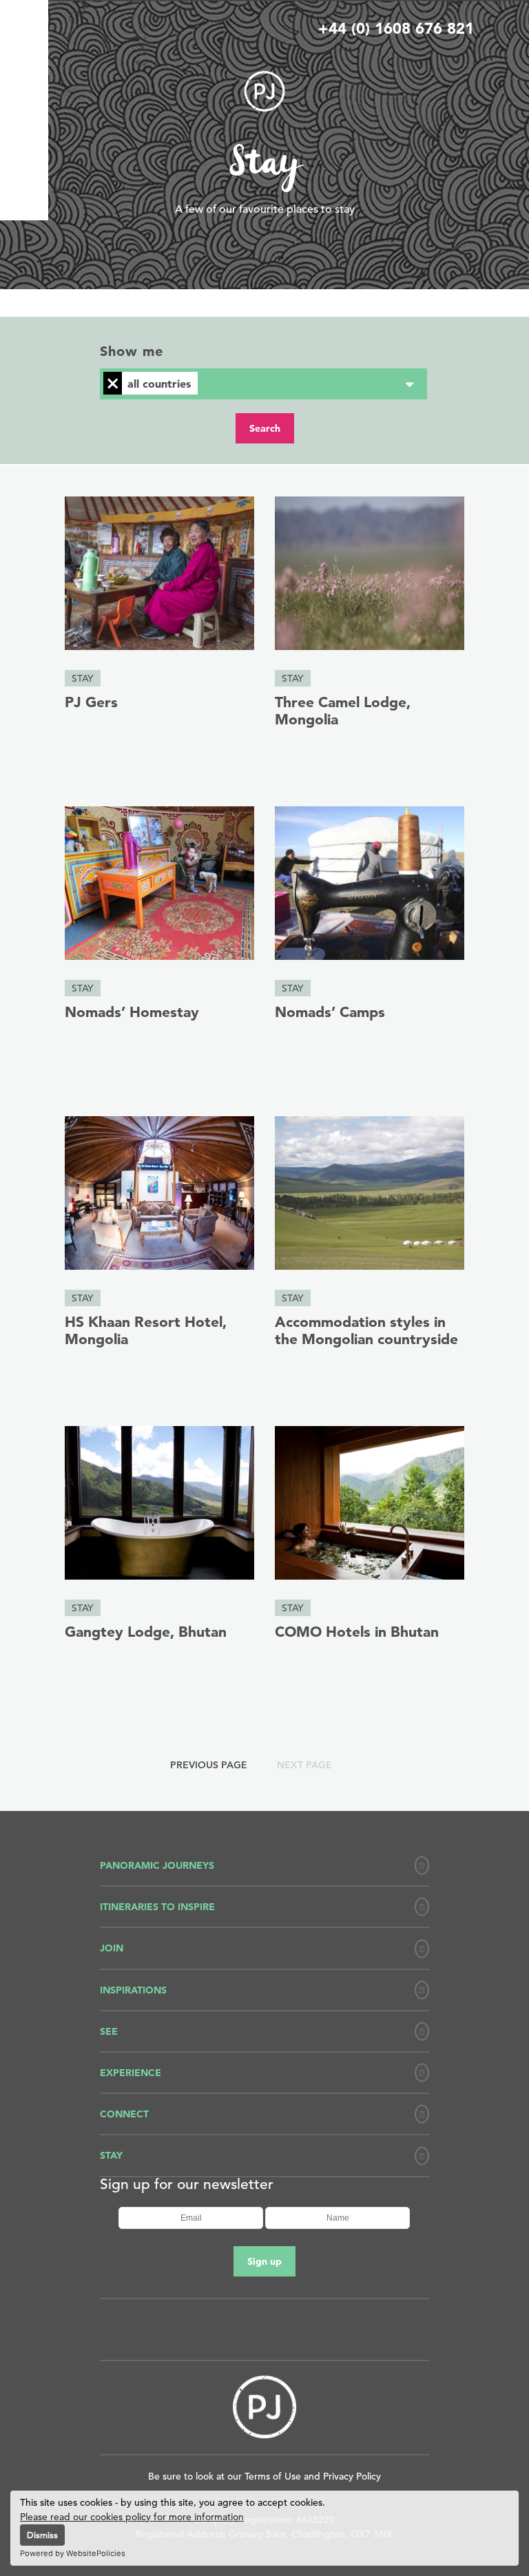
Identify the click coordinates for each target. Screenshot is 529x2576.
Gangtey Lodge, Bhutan (146, 1631)
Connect (124, 2114)
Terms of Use (273, 2476)
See (109, 2031)
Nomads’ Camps (330, 1012)
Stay (83, 678)
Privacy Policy (352, 2476)
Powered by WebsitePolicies (73, 2553)
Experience (131, 2073)
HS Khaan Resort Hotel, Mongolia (146, 1330)
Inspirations (133, 1990)
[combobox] (263, 384)
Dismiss (42, 2535)
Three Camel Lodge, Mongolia (343, 710)
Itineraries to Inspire (157, 1907)
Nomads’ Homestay (132, 1012)
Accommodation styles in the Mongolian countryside (366, 1330)
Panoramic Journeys (157, 1865)
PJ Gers (91, 702)
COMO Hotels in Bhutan (357, 1631)
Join (112, 1948)
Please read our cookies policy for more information (132, 2517)
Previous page (209, 1765)
